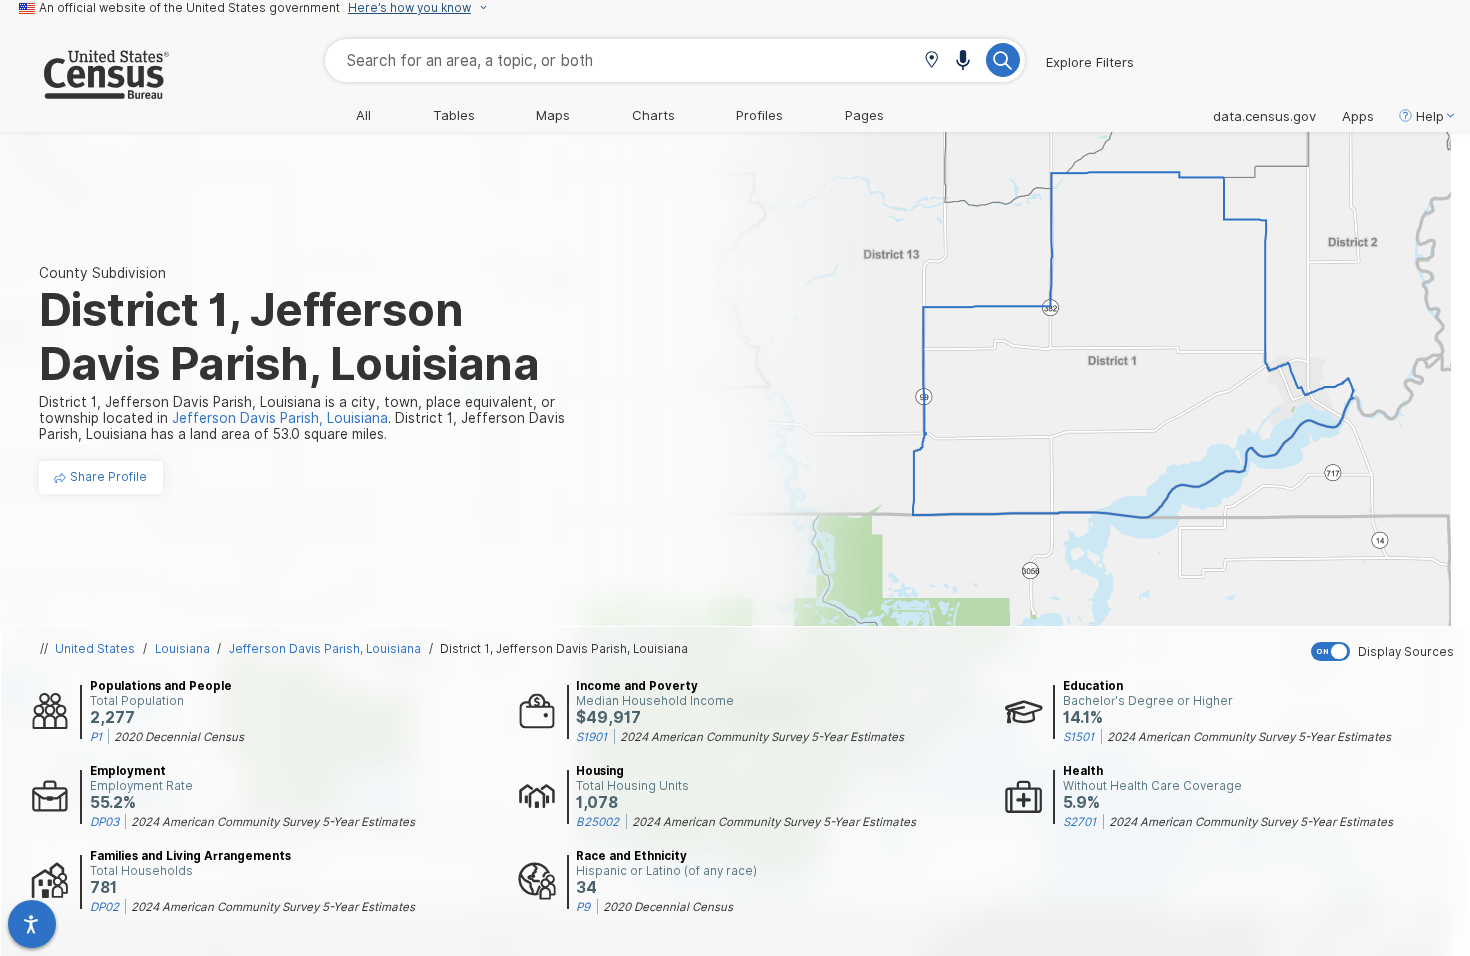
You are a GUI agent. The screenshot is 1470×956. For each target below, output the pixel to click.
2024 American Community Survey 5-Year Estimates (762, 737)
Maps (553, 115)
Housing (600, 771)
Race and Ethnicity (631, 856)
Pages (864, 115)
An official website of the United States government (189, 8)
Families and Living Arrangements (190, 856)
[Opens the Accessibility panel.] (32, 924)
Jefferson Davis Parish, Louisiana (325, 649)
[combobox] (675, 60)
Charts (653, 115)
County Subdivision (102, 273)
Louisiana (182, 649)
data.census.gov (1264, 116)
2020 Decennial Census (179, 737)
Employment (128, 771)
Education (1093, 686)
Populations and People (161, 686)
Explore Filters (1090, 62)
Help (1430, 116)
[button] (931, 61)
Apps (1358, 116)
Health (1083, 771)
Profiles (759, 115)
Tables (454, 115)
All (363, 115)
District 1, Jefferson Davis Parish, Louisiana (564, 649)
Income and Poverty (637, 686)
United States (95, 649)
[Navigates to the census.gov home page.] (84, 91)
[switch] (1386, 651)
